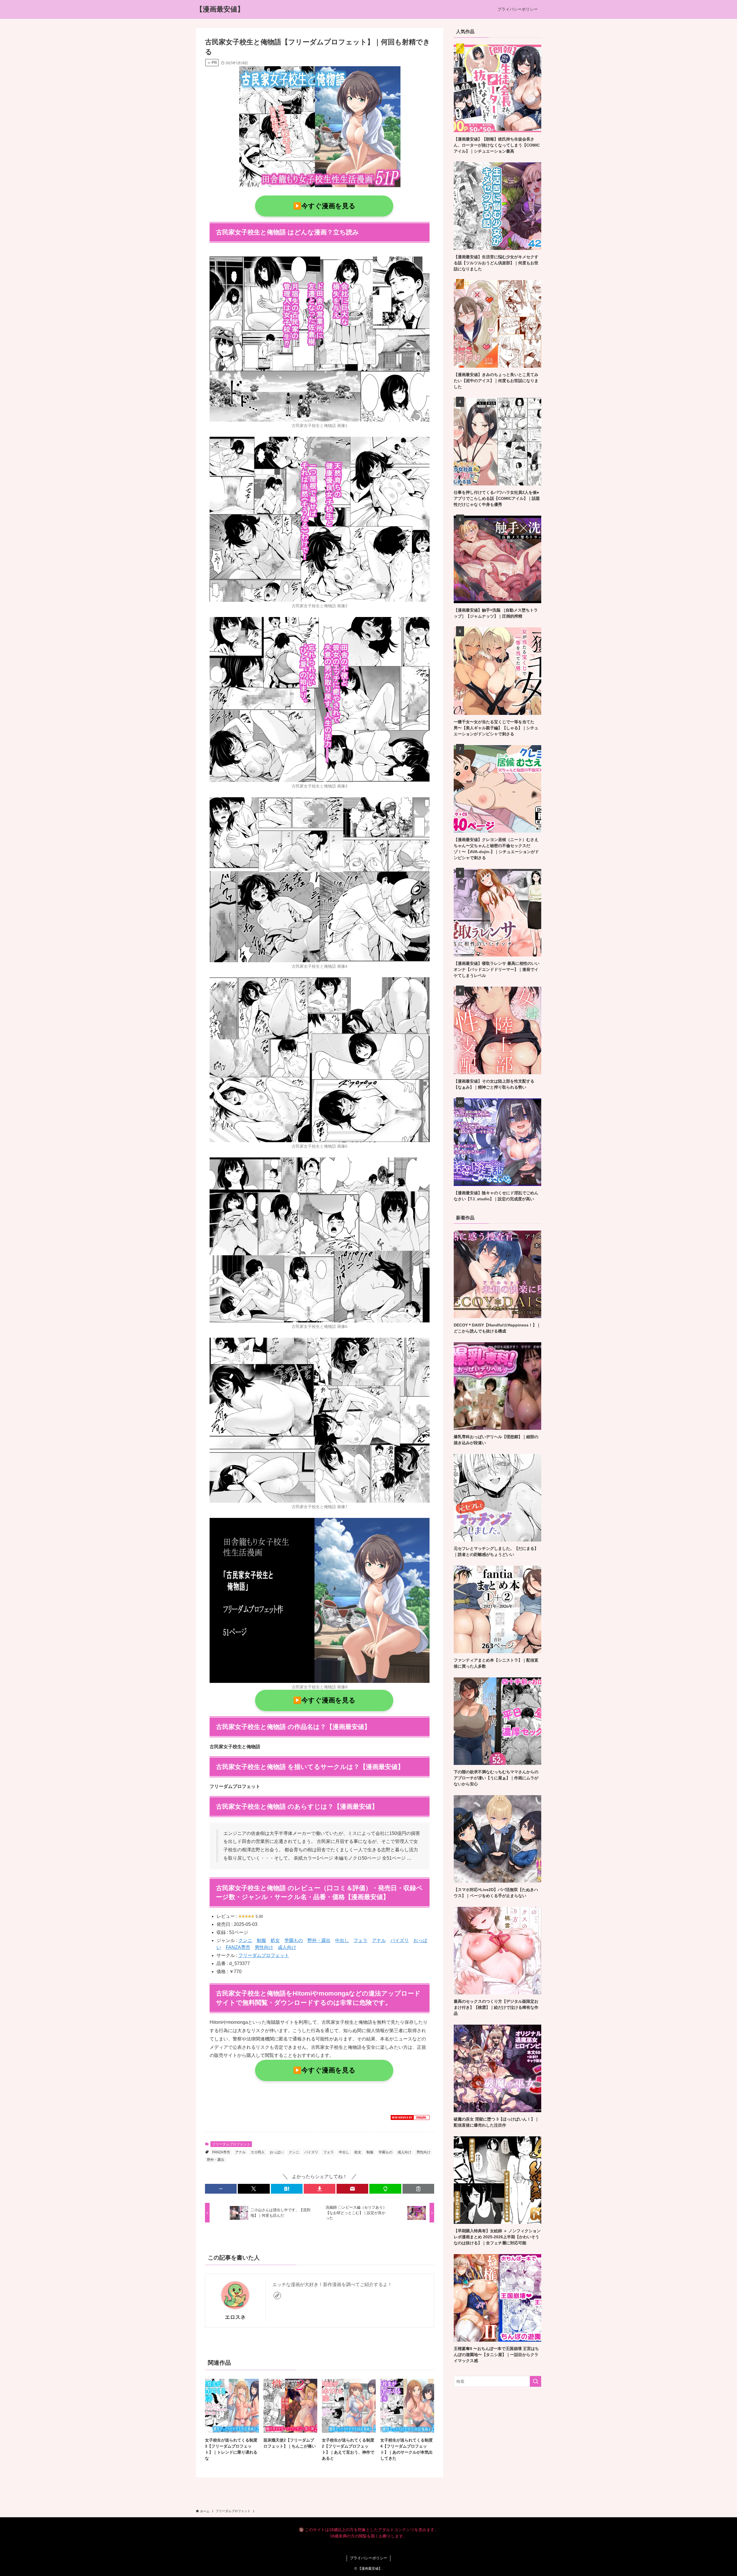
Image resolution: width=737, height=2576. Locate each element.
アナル (379, 1940)
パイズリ (400, 1940)
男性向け (264, 1947)
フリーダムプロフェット (264, 1955)
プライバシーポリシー (368, 2558)
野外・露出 (319, 1940)
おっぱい (277, 2152)
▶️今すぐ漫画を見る (324, 206)
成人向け (287, 1947)
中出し (342, 1940)
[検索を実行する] (535, 2381)
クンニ (245, 1940)
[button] (221, 2189)
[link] (277, 2296)
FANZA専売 (238, 1947)
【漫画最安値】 (220, 9)
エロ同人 (258, 2152)
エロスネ (235, 2317)
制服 (261, 1940)
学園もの (294, 1940)
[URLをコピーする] (418, 2189)
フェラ (360, 1940)
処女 (275, 1940)
